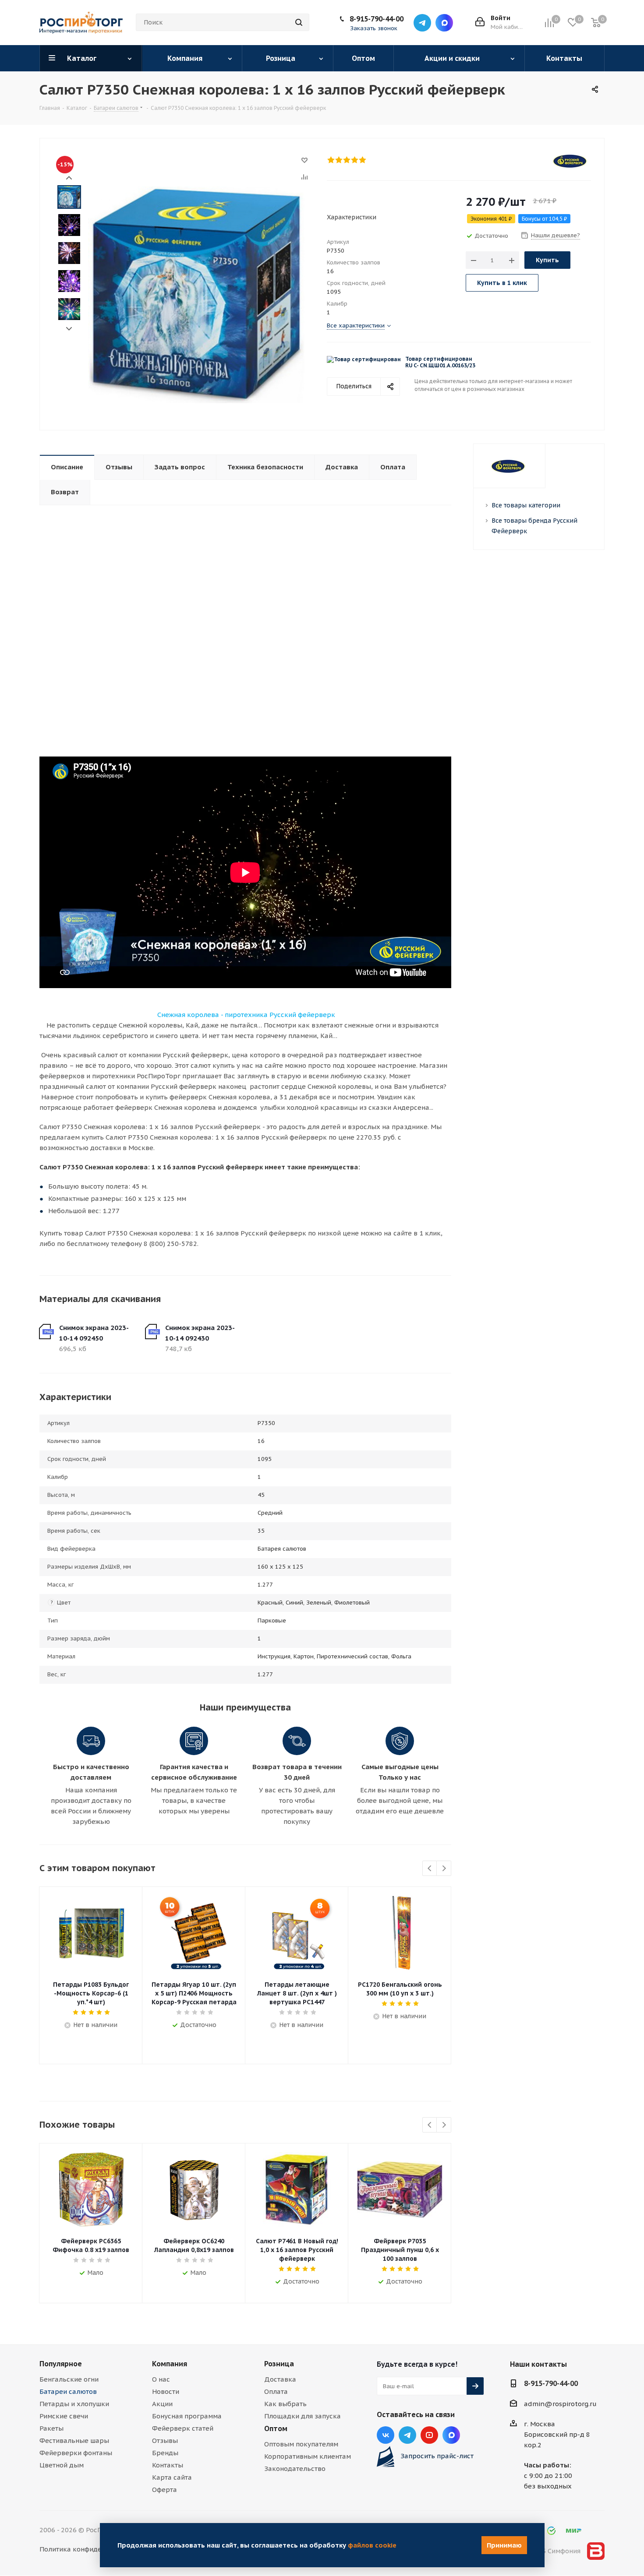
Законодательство (295, 2469)
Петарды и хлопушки (74, 2404)
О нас (161, 2379)
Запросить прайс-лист (437, 2456)
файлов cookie (372, 2545)
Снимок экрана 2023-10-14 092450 (94, 1333)
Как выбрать (285, 2404)
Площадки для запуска (303, 2416)
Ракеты (51, 2428)
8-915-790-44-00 (377, 19)
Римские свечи (64, 2416)
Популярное (61, 2364)
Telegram (422, 23)
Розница (279, 2364)
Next (69, 329)
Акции (162, 2404)
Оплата (276, 2391)
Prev (69, 178)
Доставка (280, 2379)
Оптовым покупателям (301, 2444)
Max (444, 23)
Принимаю (504, 2545)
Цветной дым (62, 2465)
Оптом (276, 2428)
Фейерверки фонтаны (76, 2453)
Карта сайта (172, 2477)
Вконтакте (386, 2435)
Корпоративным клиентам (308, 2456)
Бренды (165, 2453)
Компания (170, 2364)
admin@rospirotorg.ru (560, 2404)
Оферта (165, 2490)
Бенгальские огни (69, 2379)
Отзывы (165, 2441)
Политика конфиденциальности (92, 2549)
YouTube (429, 2435)
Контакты (168, 2465)
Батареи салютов (68, 2391)
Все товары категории (526, 505)
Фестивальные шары (74, 2441)
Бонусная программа (187, 2416)
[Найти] (299, 22)
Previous (430, 1869)
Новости (166, 2391)
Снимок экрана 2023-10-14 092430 (200, 1333)
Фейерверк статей (183, 2428)
